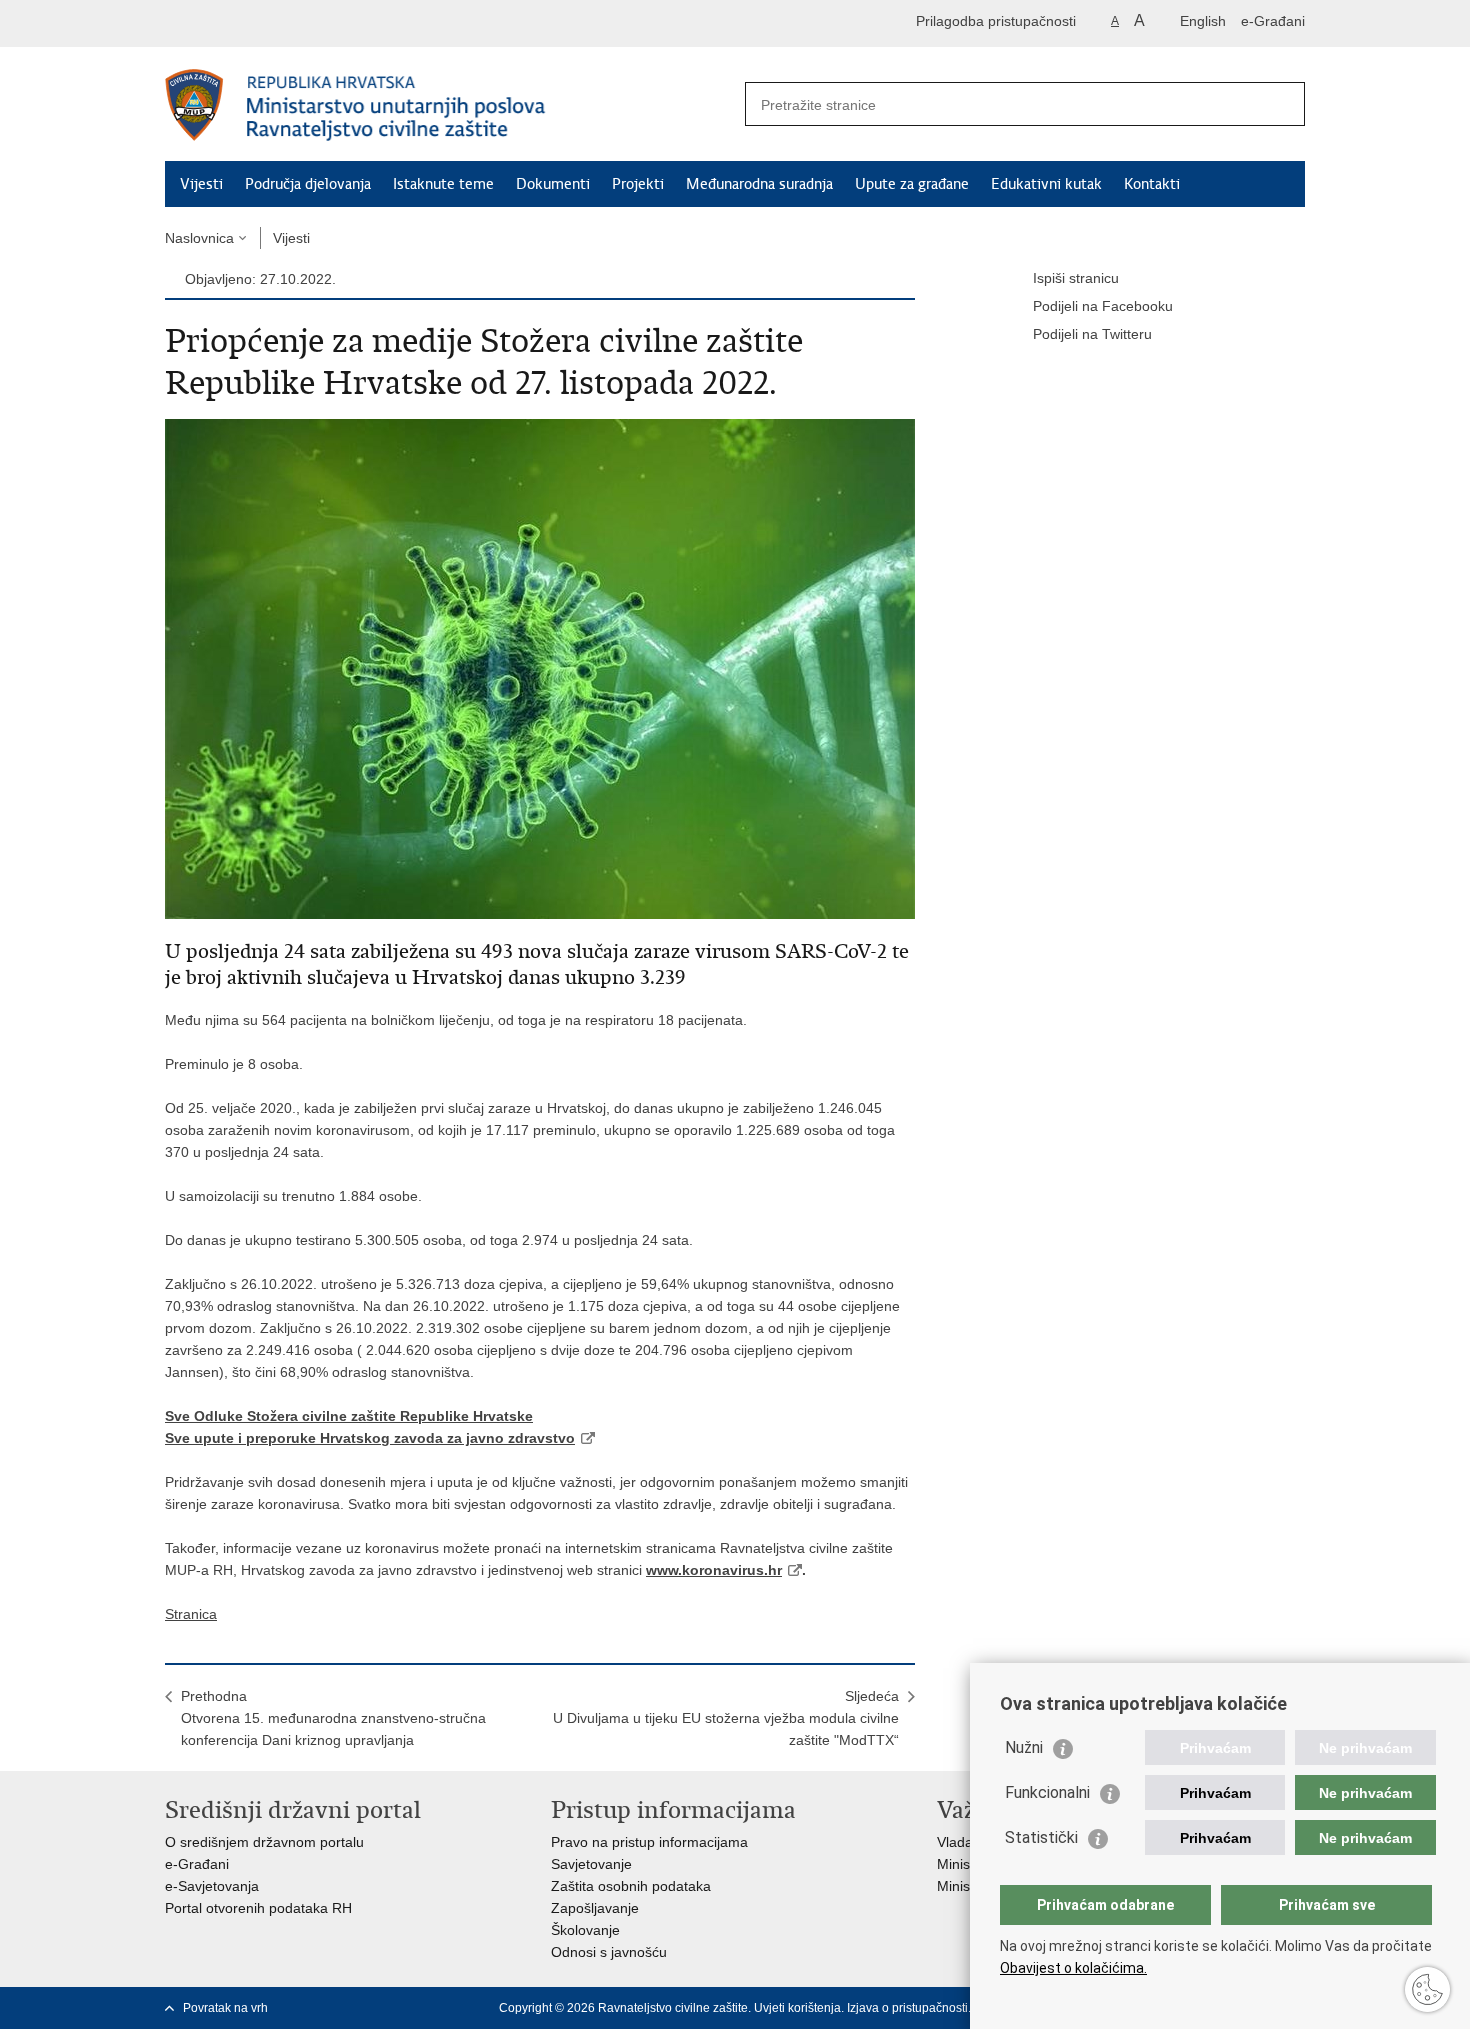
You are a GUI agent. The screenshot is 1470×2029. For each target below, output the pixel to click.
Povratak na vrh (225, 2008)
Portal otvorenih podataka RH (258, 1908)
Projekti (638, 184)
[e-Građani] (250, 23)
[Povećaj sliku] (540, 668)
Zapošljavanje (595, 1908)
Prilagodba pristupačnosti (996, 21)
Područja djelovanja (308, 184)
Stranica (191, 1614)
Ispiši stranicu (1076, 278)
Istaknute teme (443, 184)
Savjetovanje (591, 1864)
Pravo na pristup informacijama (649, 1842)
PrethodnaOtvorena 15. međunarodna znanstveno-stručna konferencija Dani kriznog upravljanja (333, 1718)
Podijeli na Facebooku (1103, 306)
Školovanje (585, 1930)
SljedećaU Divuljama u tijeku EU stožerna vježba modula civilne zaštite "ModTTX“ (726, 1718)
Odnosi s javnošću (609, 1952)
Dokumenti (553, 184)
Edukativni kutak (1046, 184)
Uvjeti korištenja (797, 2008)
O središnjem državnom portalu (264, 1842)
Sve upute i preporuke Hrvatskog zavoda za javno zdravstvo (370, 1438)
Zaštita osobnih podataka (631, 1886)
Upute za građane (912, 184)
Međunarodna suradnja (759, 184)
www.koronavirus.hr (714, 1570)
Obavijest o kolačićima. (1073, 1968)
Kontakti (1152, 184)
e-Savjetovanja (212, 1886)
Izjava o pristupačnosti (907, 2008)
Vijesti (201, 184)
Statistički (1041, 1837)
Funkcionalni (1047, 1792)
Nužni (1024, 1747)
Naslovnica (199, 238)
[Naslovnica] (450, 105)
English (1203, 21)
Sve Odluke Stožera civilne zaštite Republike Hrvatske (349, 1416)
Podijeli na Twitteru (1092, 334)
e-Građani (1273, 21)
